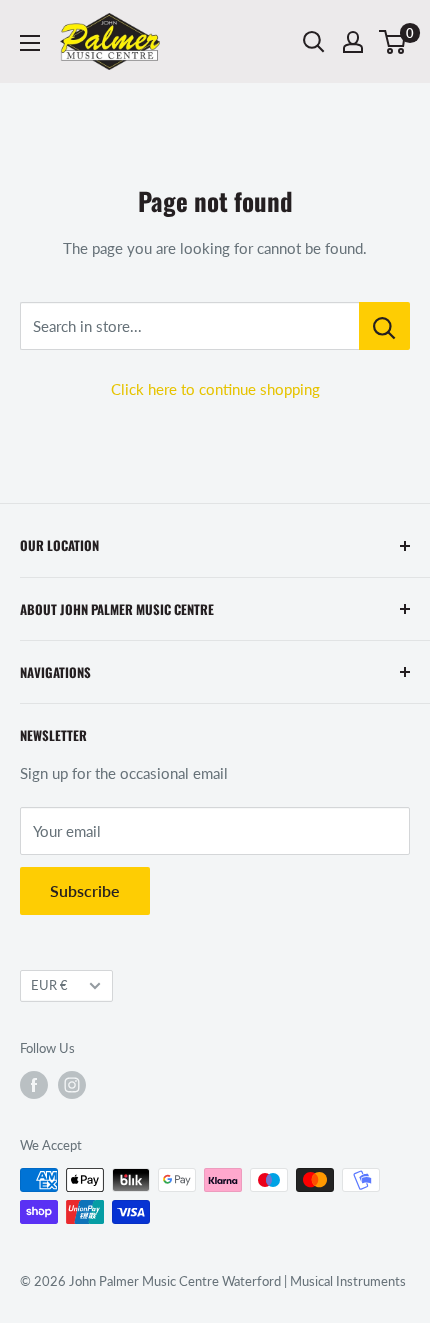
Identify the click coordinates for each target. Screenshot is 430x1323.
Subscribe (85, 890)
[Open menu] (30, 43)
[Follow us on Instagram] (72, 1085)
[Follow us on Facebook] (34, 1085)
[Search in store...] (384, 326)
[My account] (353, 42)
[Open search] (314, 42)
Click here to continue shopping (215, 389)
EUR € (49, 985)
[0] (393, 42)
